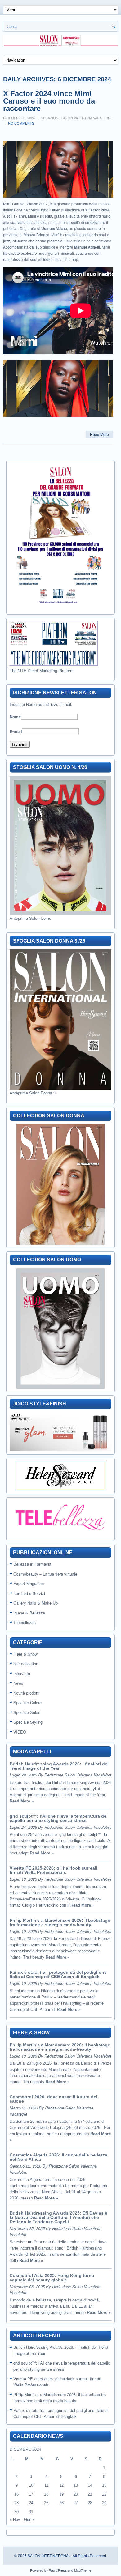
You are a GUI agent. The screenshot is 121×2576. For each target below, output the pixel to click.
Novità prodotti (26, 1693)
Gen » (29, 2519)
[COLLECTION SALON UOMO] (60, 1329)
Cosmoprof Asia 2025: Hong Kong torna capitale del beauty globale (52, 2278)
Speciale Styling (28, 1722)
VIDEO (20, 1732)
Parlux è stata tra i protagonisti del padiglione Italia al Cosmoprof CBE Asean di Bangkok (58, 1974)
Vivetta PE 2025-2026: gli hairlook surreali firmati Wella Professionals (54, 1870)
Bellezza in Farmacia (32, 1564)
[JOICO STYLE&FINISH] (60, 1432)
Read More (99, 434)
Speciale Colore (27, 1702)
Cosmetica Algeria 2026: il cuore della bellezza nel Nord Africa (58, 2157)
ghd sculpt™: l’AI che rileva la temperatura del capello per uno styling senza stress (59, 1818)
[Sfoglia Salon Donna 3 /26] (60, 1020)
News (18, 1683)
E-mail (16, 731)
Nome (15, 717)
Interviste (22, 1673)
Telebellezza (25, 1622)
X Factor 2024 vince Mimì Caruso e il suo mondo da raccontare (49, 101)
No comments (21, 123)
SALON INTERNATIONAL (49, 2555)
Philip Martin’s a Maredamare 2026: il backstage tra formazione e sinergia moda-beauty (60, 1922)
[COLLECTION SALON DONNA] (60, 1184)
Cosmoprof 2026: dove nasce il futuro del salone (54, 2099)
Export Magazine (29, 1583)
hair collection (26, 1663)
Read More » (22, 1801)
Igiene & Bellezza (29, 1613)
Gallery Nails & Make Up (36, 1603)
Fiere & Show (25, 1654)
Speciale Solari (27, 1712)
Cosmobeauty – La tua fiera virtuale (45, 1574)
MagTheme (83, 2570)
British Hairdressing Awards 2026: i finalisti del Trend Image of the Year (59, 1766)
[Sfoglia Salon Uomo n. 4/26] (60, 845)
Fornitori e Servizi (29, 1593)
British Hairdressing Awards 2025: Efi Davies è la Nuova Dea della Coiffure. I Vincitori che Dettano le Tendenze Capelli (58, 2217)
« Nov (15, 2519)
